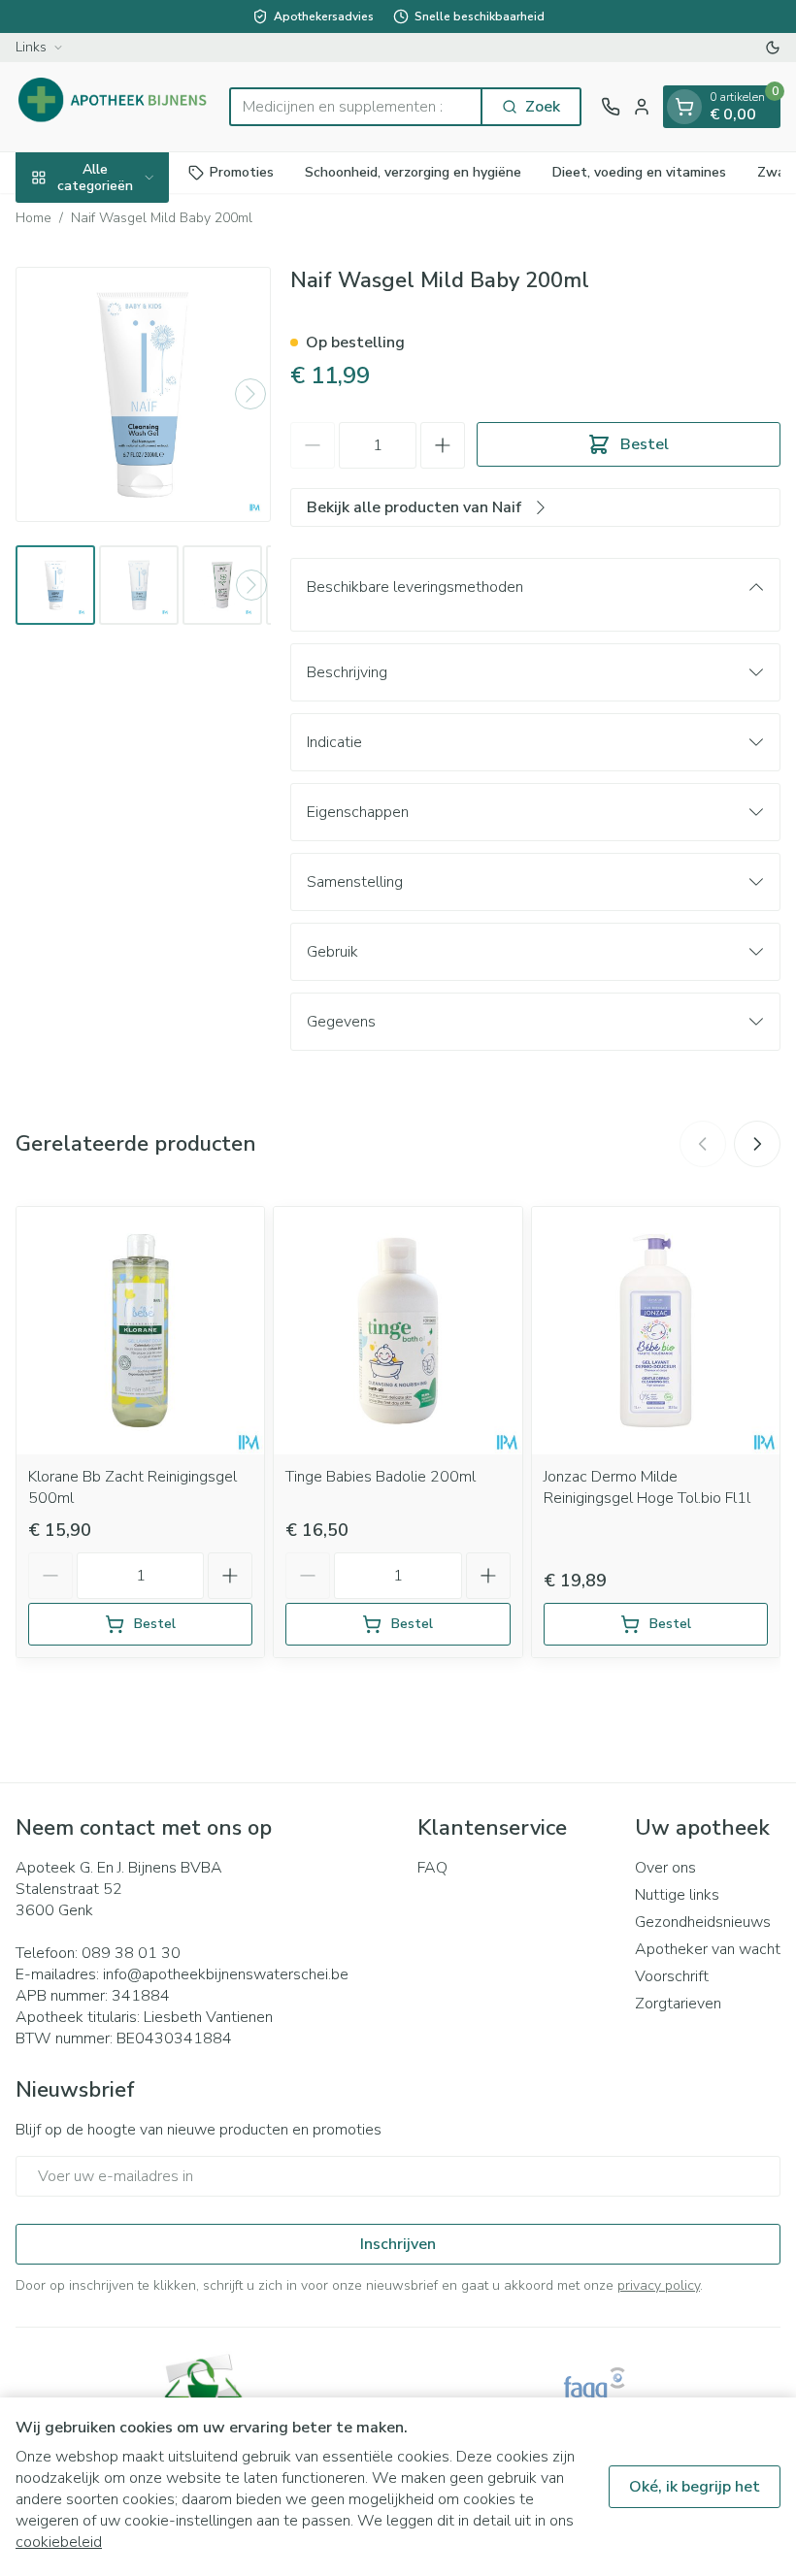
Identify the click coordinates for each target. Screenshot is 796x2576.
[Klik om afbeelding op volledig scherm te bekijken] (143, 394)
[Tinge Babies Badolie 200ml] (398, 1331)
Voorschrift (672, 1976)
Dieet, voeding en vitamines (639, 172)
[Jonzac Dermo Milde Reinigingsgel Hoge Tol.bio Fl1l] (656, 1331)
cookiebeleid (59, 2542)
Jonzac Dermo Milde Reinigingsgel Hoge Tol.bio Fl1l (647, 1487)
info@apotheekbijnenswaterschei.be (226, 1974)
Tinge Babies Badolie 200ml (381, 1477)
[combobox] (356, 107)
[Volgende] (250, 394)
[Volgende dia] (757, 1144)
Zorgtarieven (678, 2004)
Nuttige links (677, 1895)
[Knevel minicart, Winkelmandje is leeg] (684, 107)
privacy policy (659, 2285)
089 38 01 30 (131, 1953)
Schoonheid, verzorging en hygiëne (413, 172)
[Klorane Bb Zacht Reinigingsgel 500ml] (140, 1331)
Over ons (665, 1868)
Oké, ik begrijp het (695, 2487)
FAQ (432, 1868)
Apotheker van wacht (708, 1949)
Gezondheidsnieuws (703, 1922)
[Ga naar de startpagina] (113, 107)
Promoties (242, 172)
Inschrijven (398, 2244)
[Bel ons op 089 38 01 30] (611, 107)
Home (33, 218)
